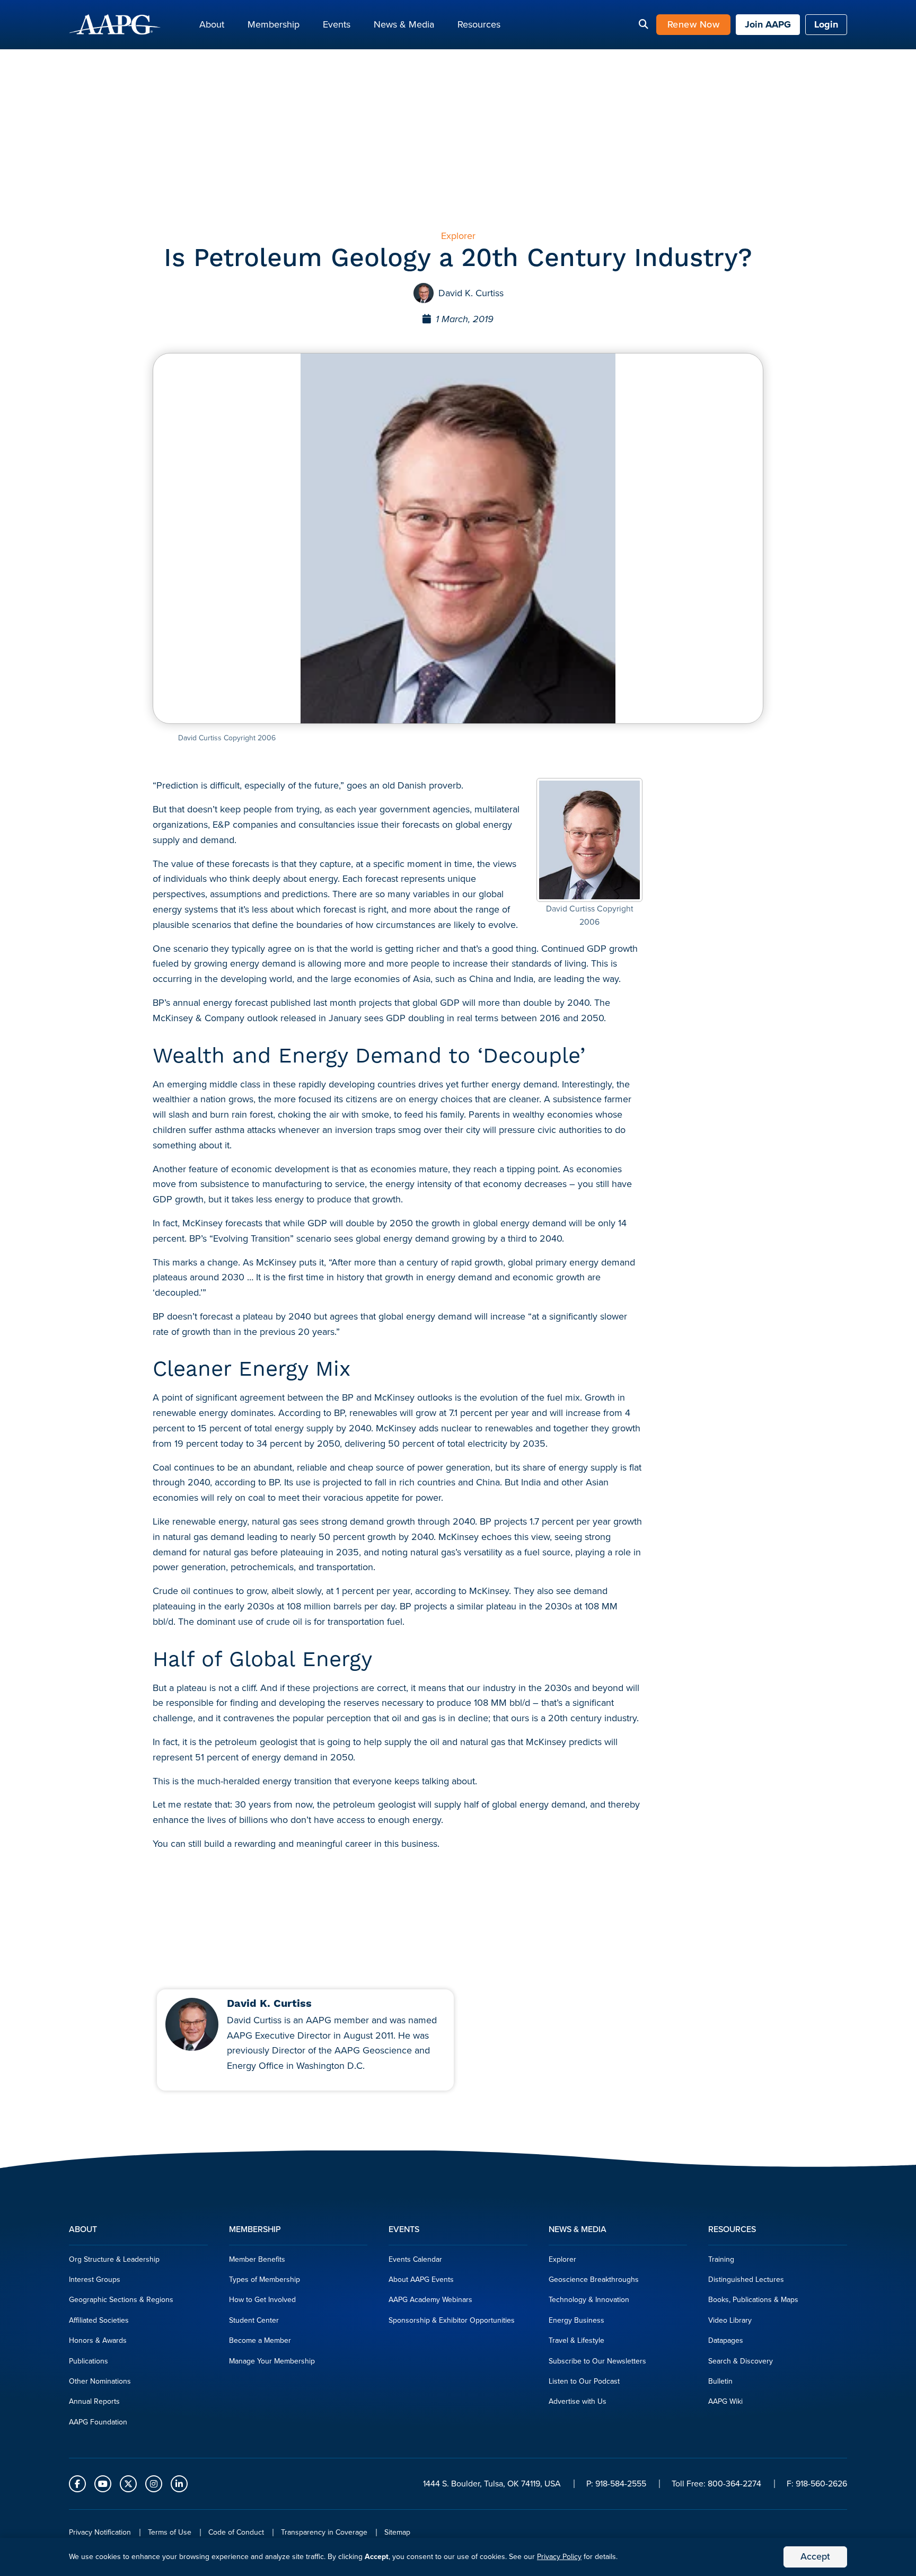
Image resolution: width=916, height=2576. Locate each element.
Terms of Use (170, 2532)
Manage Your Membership (272, 2361)
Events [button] (337, 24)
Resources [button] (479, 24)
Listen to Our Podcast (584, 2381)
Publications (89, 2361)
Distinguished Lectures (746, 2280)
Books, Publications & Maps (753, 2300)
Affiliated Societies (99, 2320)
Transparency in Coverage (324, 2532)
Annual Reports (94, 2401)
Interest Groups (95, 2280)
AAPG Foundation (98, 2422)
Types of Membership (265, 2280)
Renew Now (694, 24)
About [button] (212, 24)
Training (721, 2259)
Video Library (730, 2320)
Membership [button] (274, 24)
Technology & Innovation (589, 2300)
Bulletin (720, 2381)
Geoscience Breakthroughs (594, 2280)
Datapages (726, 2340)
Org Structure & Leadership (114, 2259)
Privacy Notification (100, 2532)
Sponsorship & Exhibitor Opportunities (452, 2320)
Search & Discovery (741, 2361)
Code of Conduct (236, 2532)
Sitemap (397, 2532)
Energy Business (576, 2320)
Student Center (254, 2320)
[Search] (644, 25)
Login (826, 24)
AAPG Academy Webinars (430, 2300)
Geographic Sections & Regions (121, 2300)
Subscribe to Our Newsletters (597, 2361)
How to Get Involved (262, 2300)
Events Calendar (415, 2259)
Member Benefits (257, 2259)
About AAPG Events (421, 2280)
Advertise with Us (578, 2401)
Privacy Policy (559, 2557)
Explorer (562, 2259)
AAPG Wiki (725, 2401)
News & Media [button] (404, 24)
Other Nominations (100, 2381)
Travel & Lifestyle (576, 2340)
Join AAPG (768, 24)
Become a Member (260, 2340)
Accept (815, 2556)
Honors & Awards (98, 2340)
